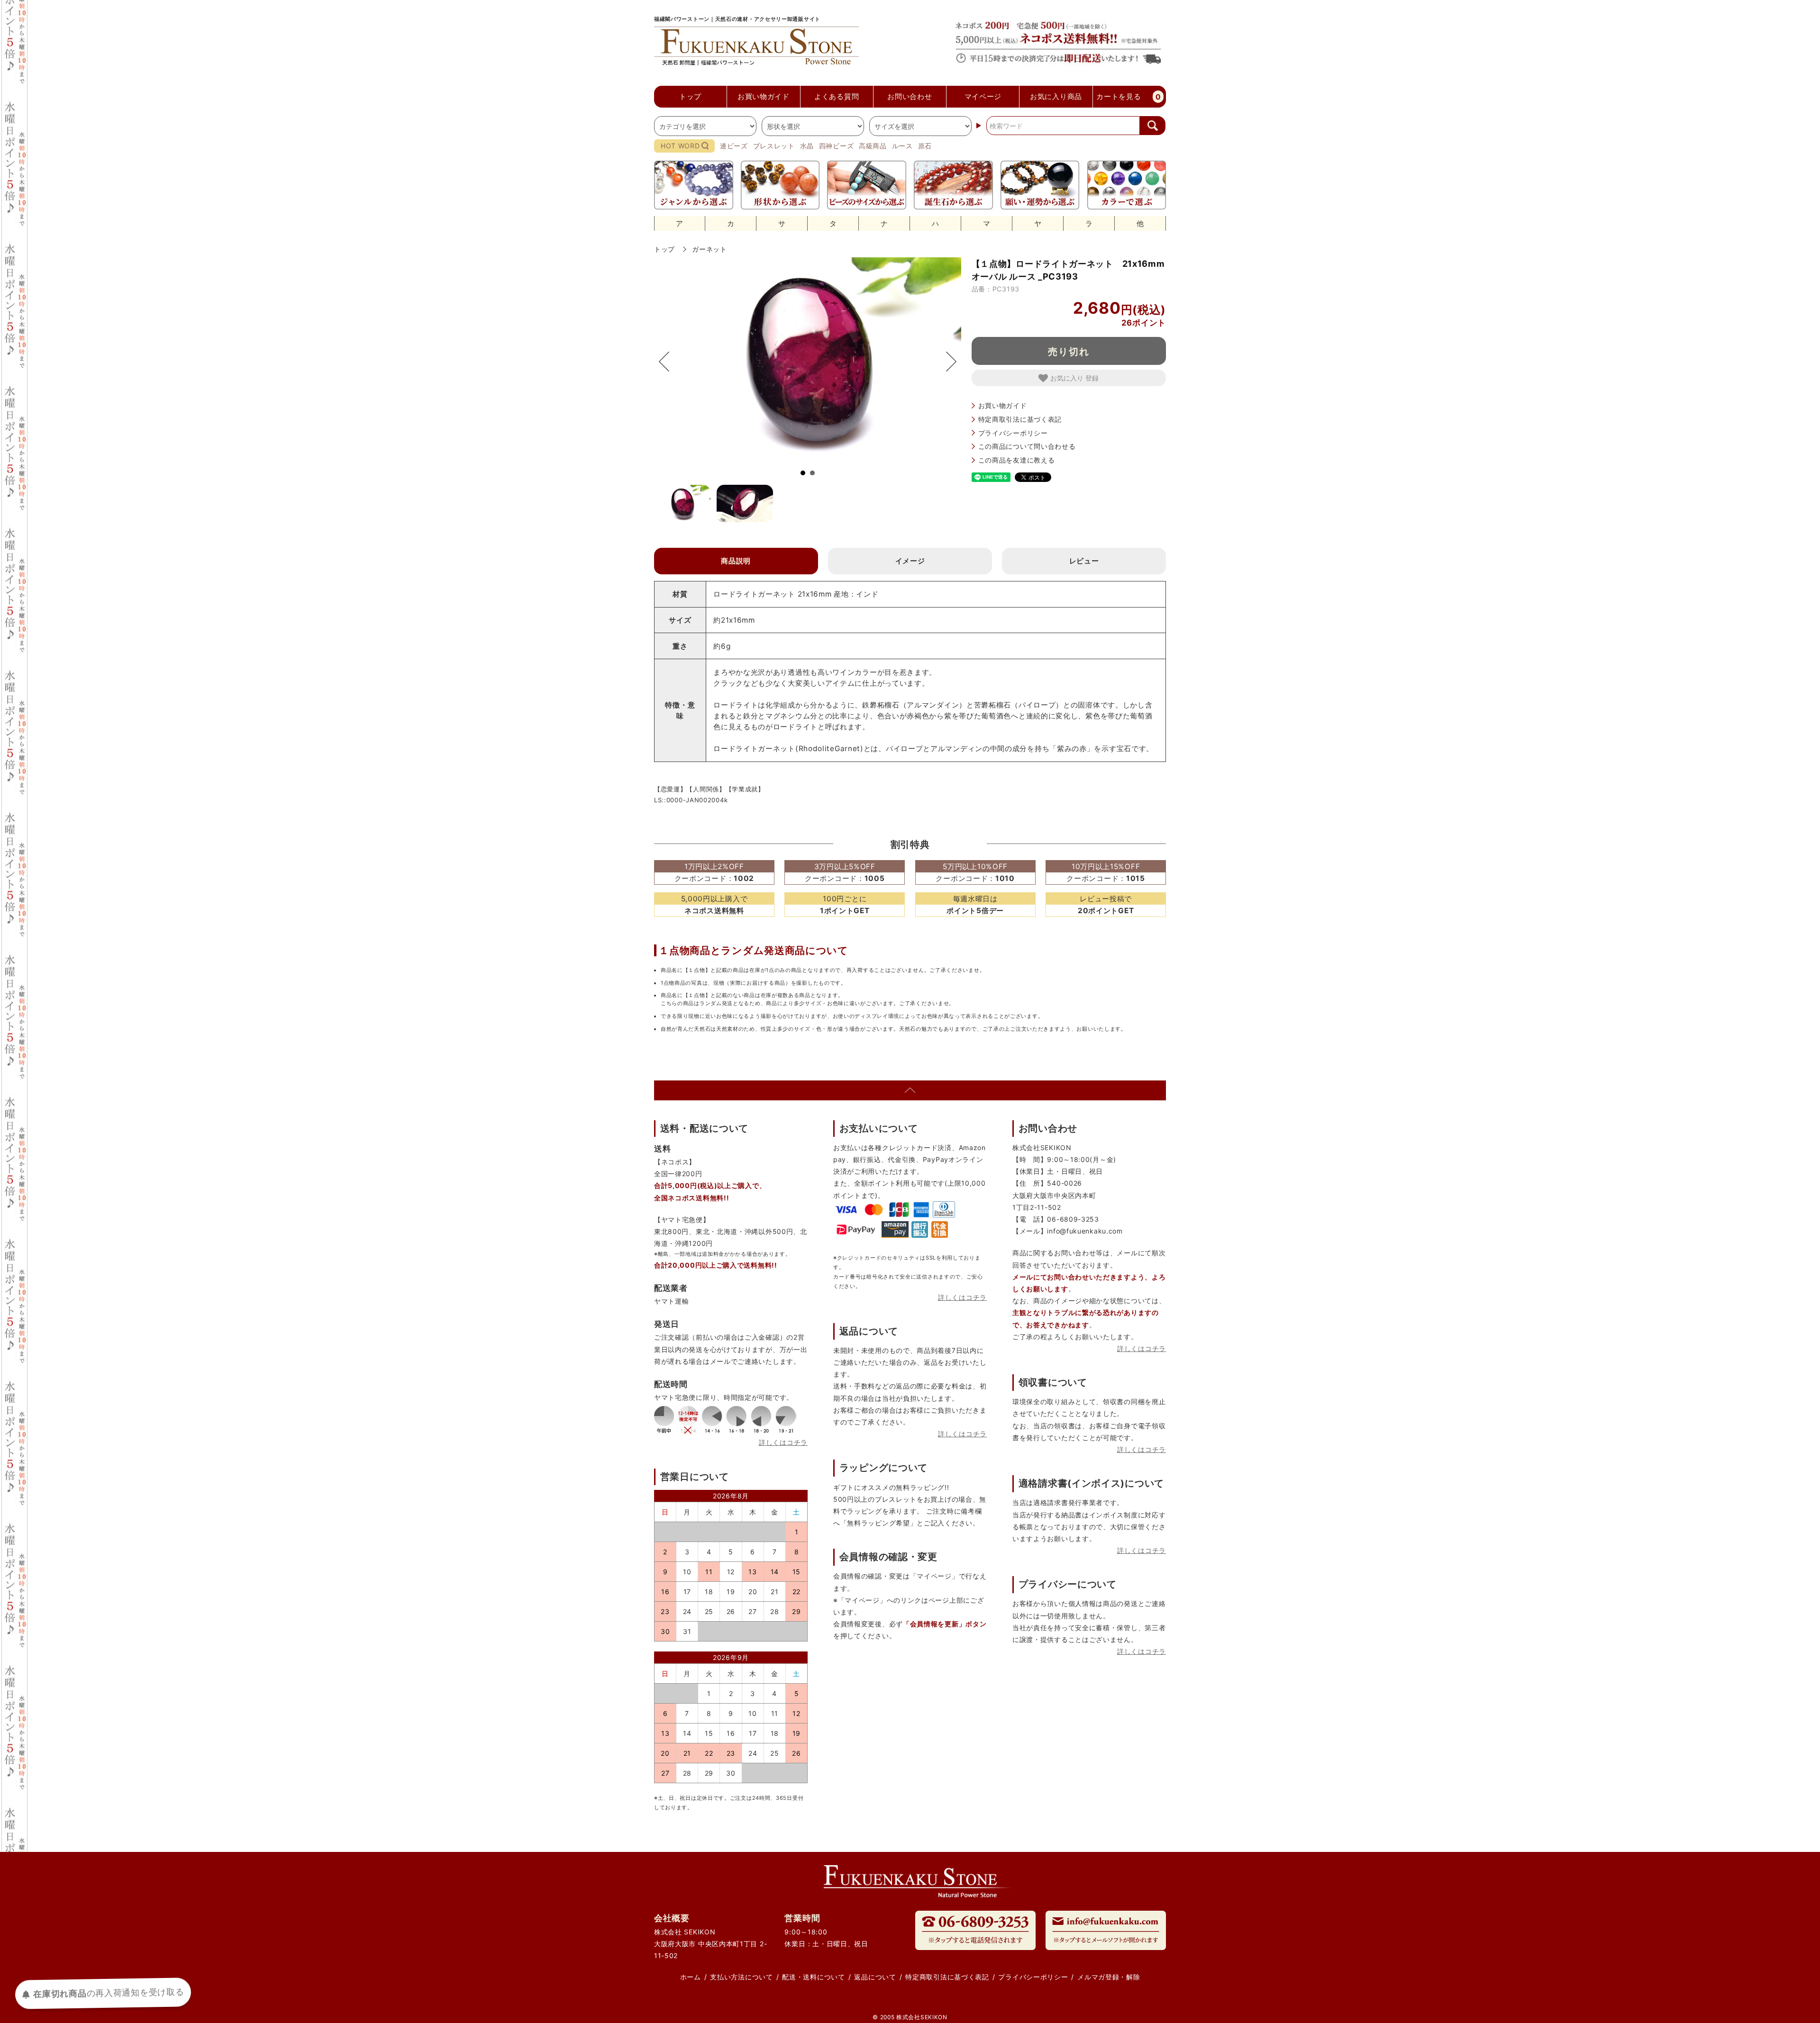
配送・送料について (813, 1977)
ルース (902, 146)
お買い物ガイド (1003, 405)
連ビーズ (734, 146)
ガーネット (710, 249)
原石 (925, 146)
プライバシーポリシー (1013, 433)
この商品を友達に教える (1017, 460)
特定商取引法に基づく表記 (1020, 419)
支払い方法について (741, 1977)
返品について (875, 1977)
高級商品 (873, 146)
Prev (669, 362)
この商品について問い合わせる (1027, 446)
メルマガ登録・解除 (1109, 1977)
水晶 (807, 146)
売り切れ (1069, 351)
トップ (664, 249)
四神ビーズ (837, 146)
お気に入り (1068, 378)
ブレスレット (774, 146)
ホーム (691, 1977)
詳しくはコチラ (783, 1442)
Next (946, 362)
